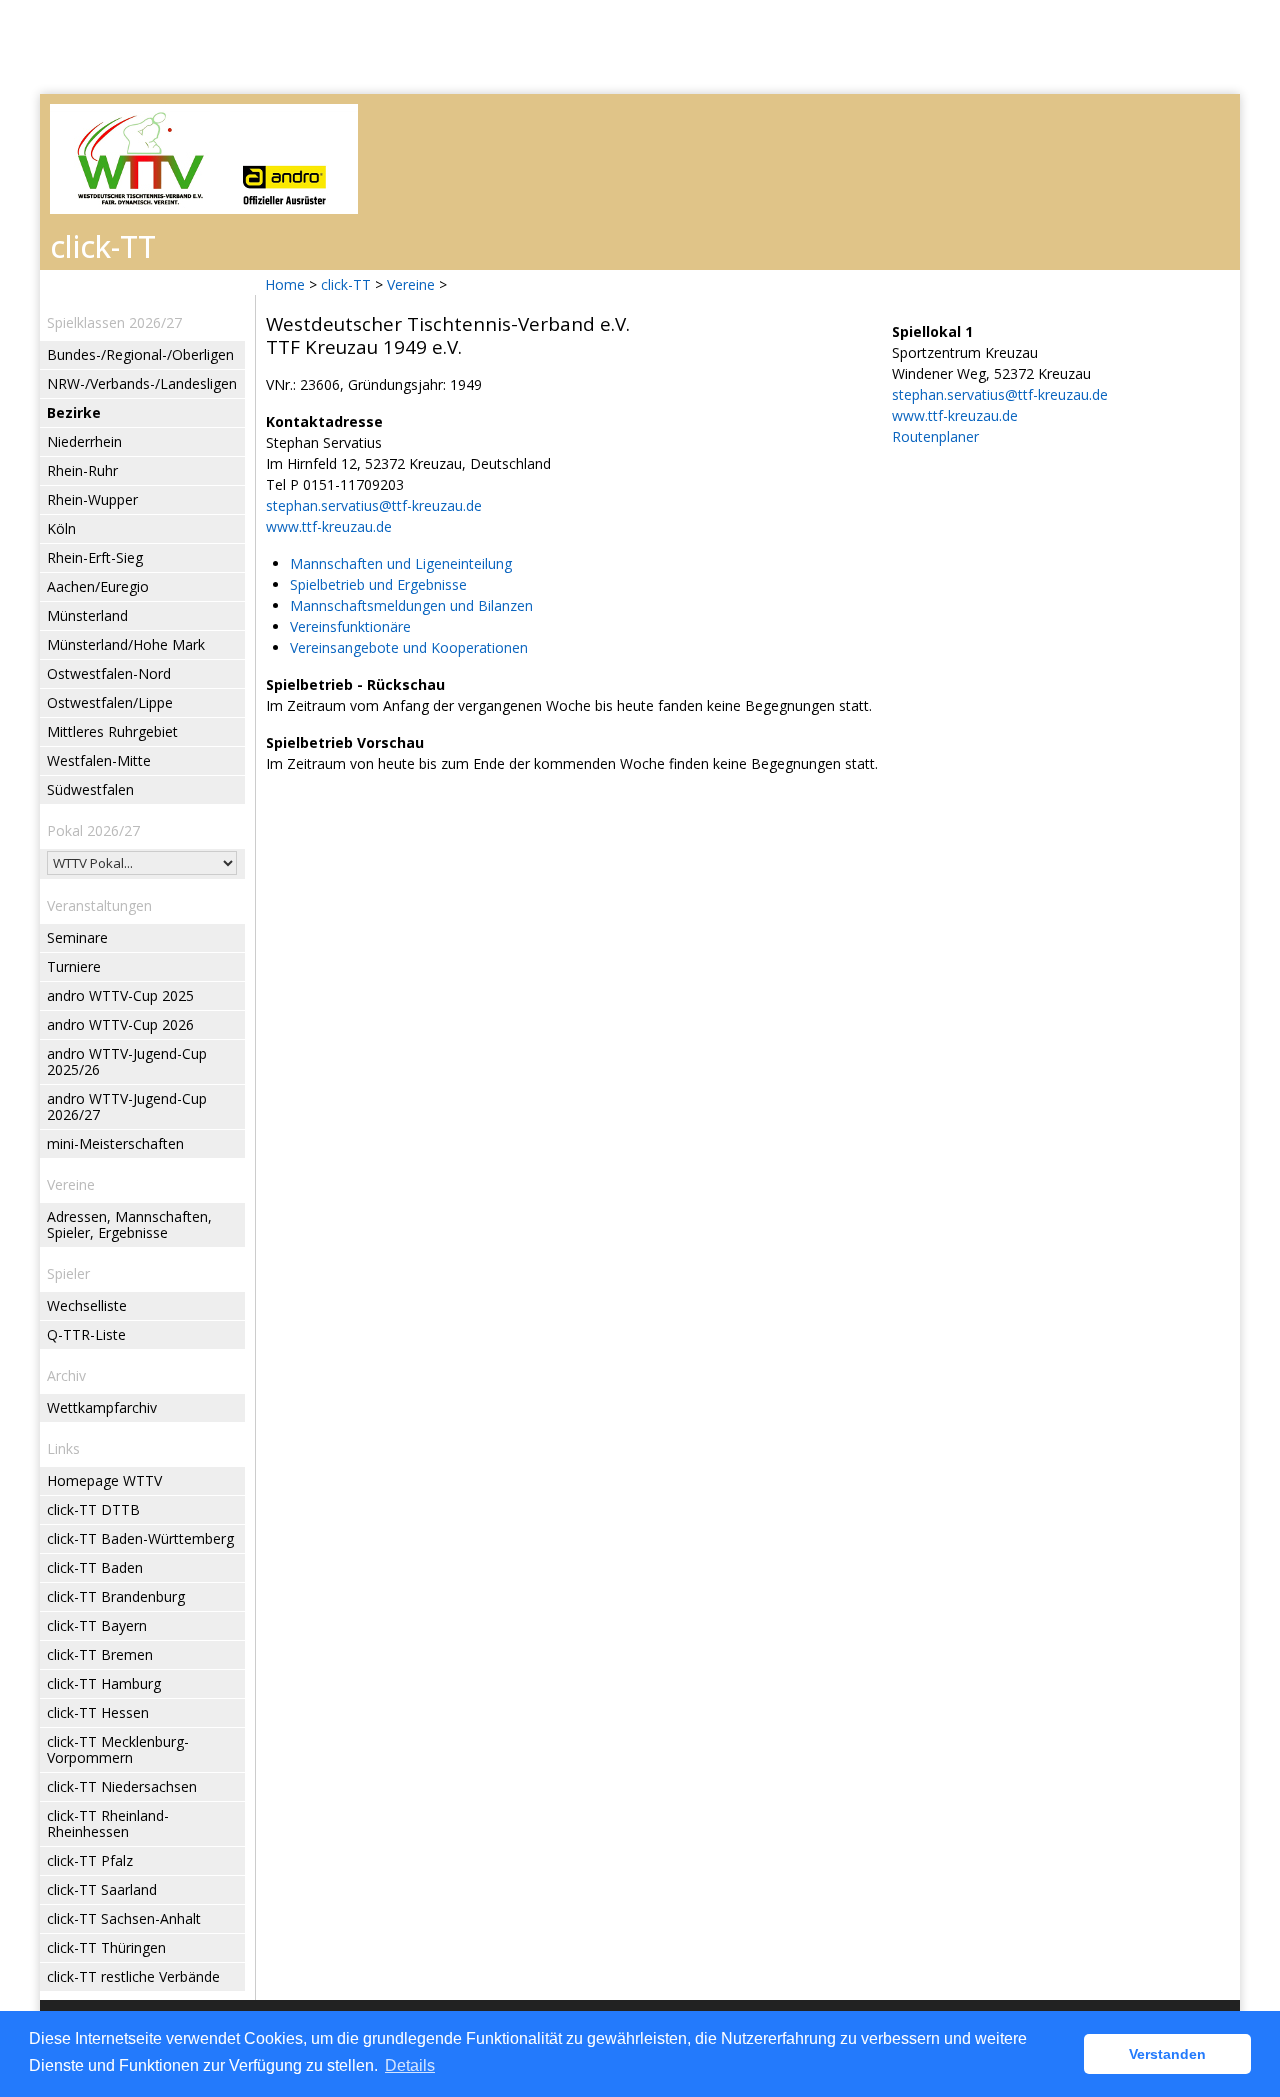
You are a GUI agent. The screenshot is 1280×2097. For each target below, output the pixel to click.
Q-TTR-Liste (86, 1334)
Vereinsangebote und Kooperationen (409, 647)
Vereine (411, 284)
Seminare (77, 937)
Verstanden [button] (1167, 2054)
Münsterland (87, 615)
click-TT (346, 284)
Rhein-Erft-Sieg (95, 557)
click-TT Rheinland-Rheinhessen (108, 1823)
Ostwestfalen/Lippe (110, 702)
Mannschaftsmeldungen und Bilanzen (411, 605)
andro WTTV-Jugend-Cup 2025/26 (127, 1061)
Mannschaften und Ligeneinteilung (401, 563)
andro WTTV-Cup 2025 (120, 995)
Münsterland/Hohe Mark (126, 644)
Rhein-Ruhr (82, 470)
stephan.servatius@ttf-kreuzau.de (374, 505)
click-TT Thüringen (106, 1947)
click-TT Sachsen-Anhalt (124, 1918)
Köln (61, 528)
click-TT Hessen (98, 1712)
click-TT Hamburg (104, 1683)
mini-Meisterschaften (115, 1143)
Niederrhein (84, 441)
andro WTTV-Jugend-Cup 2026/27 (127, 1106)
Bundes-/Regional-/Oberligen (140, 354)
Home (285, 284)
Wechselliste (87, 1305)
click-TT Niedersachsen (122, 1786)
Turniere (74, 966)
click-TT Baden (95, 1567)
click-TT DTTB (93, 1509)
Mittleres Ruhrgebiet (112, 731)
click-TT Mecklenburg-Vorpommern (118, 1749)
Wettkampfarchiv (102, 1407)
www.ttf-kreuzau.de (329, 526)
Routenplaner (935, 436)
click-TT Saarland (102, 1889)
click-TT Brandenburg (116, 1596)
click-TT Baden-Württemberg (140, 1538)
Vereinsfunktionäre (350, 626)
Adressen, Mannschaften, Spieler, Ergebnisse (129, 1224)
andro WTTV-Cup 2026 (120, 1024)
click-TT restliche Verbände (133, 1976)
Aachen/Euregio (98, 586)
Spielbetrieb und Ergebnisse (378, 584)
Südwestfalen (90, 789)
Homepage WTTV (104, 1480)
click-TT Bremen (100, 1654)
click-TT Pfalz (90, 1860)
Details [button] (410, 2065)
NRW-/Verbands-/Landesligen (142, 383)
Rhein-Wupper (92, 499)
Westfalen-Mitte (99, 760)
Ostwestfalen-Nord (109, 673)
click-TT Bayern (97, 1625)
